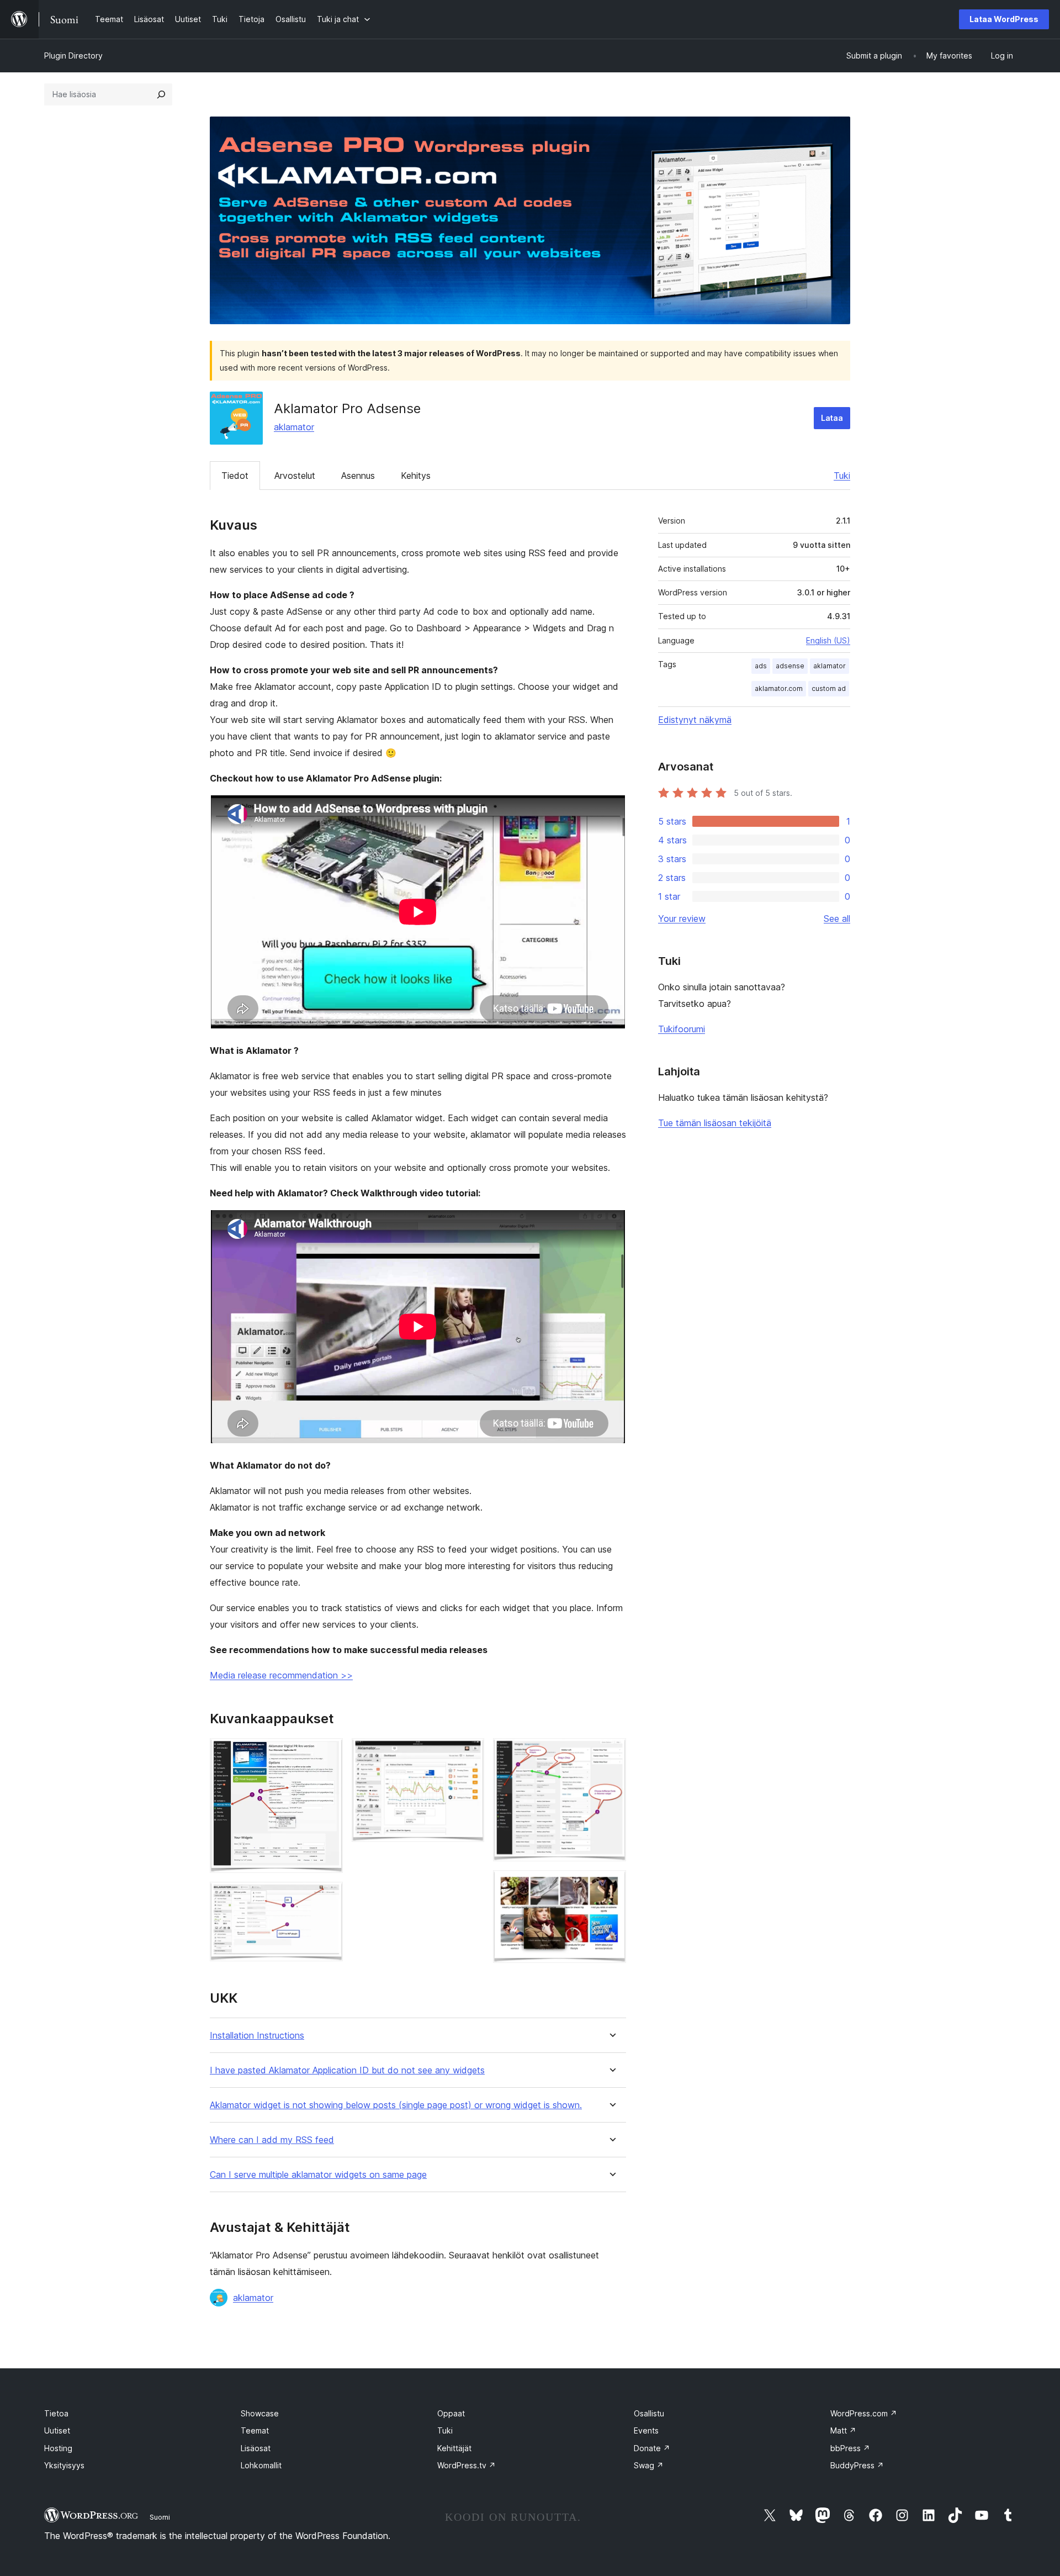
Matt (843, 2430)
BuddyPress (857, 2465)
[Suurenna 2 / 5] (328, 1897)
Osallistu (649, 2413)
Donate (652, 2448)
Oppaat (451, 2413)
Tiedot (235, 476)
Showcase (260, 2413)
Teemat (255, 2430)
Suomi (160, 2517)
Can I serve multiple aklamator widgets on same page (318, 2175)
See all (837, 919)
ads (761, 666)
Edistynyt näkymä (695, 720)
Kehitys (416, 476)
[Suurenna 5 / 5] (611, 1885)
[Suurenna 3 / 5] (469, 1753)
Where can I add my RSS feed (272, 2140)
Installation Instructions (257, 2036)
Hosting (58, 2448)
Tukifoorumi (682, 1029)
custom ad (829, 688)
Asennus (358, 476)
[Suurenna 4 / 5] (611, 1753)
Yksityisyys (64, 2465)
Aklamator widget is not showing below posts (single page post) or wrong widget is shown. (396, 2105)
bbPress (850, 2448)
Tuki (842, 476)
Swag (649, 2465)
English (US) (828, 640)
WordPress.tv (467, 2465)
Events (646, 2430)
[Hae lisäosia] (161, 94)
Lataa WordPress (1004, 19)
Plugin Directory (73, 56)
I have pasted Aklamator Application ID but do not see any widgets (347, 2070)
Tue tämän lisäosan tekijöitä (715, 1123)
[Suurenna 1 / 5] (328, 1753)
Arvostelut (295, 476)
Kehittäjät (454, 2448)
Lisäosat (256, 2448)
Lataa (832, 418)
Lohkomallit (261, 2465)
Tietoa (56, 2413)
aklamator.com (779, 688)
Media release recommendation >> (281, 1675)
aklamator (294, 427)
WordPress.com (864, 2413)
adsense (790, 666)
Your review (682, 919)
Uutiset (57, 2430)
